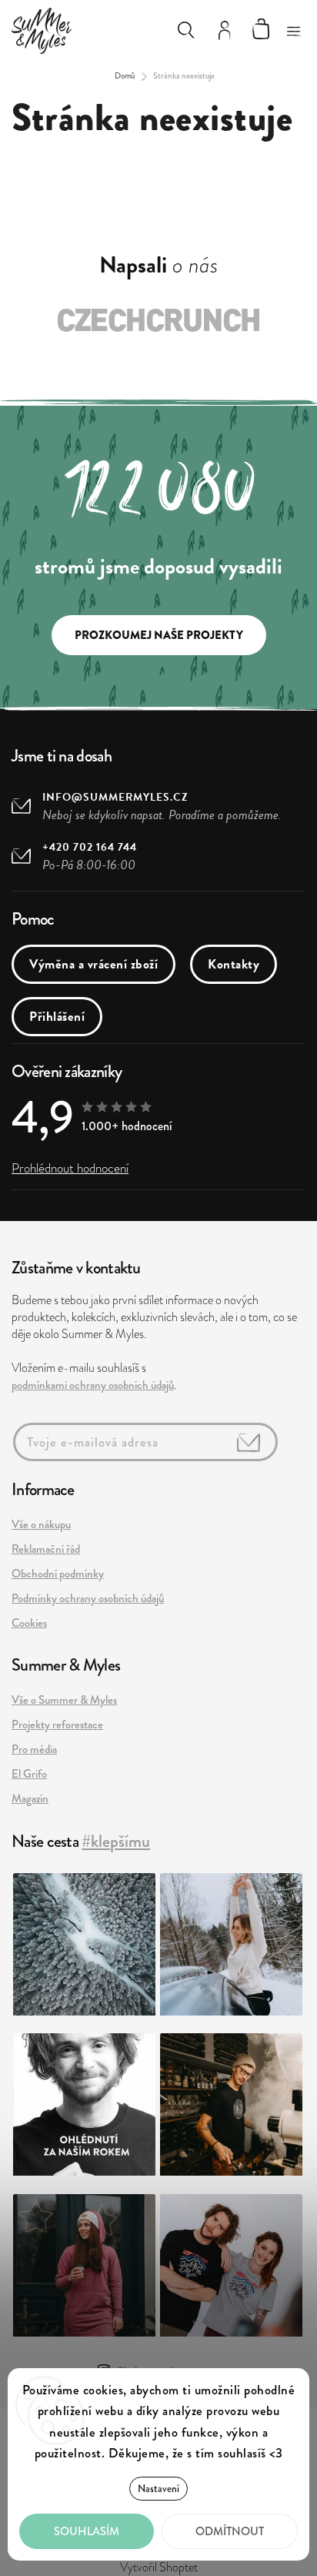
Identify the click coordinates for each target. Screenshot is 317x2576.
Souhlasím (87, 2531)
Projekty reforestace (57, 1725)
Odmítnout (230, 2531)
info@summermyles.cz (115, 797)
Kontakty (234, 964)
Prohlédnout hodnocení (70, 1168)
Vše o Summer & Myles (64, 1700)
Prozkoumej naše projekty (159, 635)
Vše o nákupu (41, 1524)
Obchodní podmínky (58, 1574)
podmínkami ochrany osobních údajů (93, 1385)
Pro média (34, 1749)
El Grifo (29, 1774)
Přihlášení (57, 1017)
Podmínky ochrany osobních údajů (88, 1598)
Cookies (29, 1623)
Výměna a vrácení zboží (93, 964)
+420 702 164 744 (90, 847)
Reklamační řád (46, 1549)
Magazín (30, 1798)
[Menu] (294, 27)
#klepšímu (116, 1841)
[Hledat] (186, 30)
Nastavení (158, 2489)
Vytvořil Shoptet (159, 2568)
